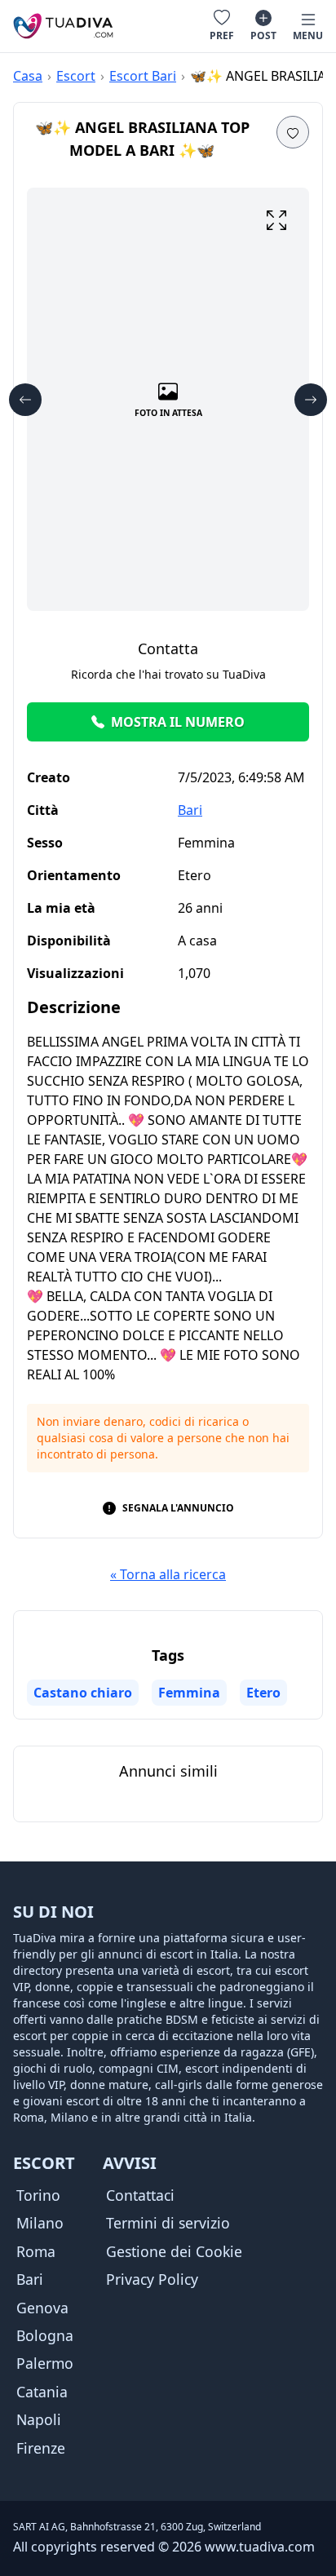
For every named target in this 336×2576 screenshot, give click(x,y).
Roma (36, 2251)
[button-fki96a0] (311, 400)
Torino (38, 2195)
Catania (42, 2392)
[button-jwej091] (293, 132)
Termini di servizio (168, 2223)
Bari (190, 810)
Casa (28, 76)
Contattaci (140, 2195)
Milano (40, 2223)
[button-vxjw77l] (25, 400)
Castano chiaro (83, 1693)
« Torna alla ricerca (168, 1574)
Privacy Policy (152, 2279)
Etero (263, 1693)
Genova (42, 2308)
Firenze (41, 2448)
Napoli (39, 2419)
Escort (76, 76)
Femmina (189, 1693)
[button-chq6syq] (276, 220)
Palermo (45, 2363)
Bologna (45, 2335)
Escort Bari (143, 76)
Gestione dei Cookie (174, 2251)
